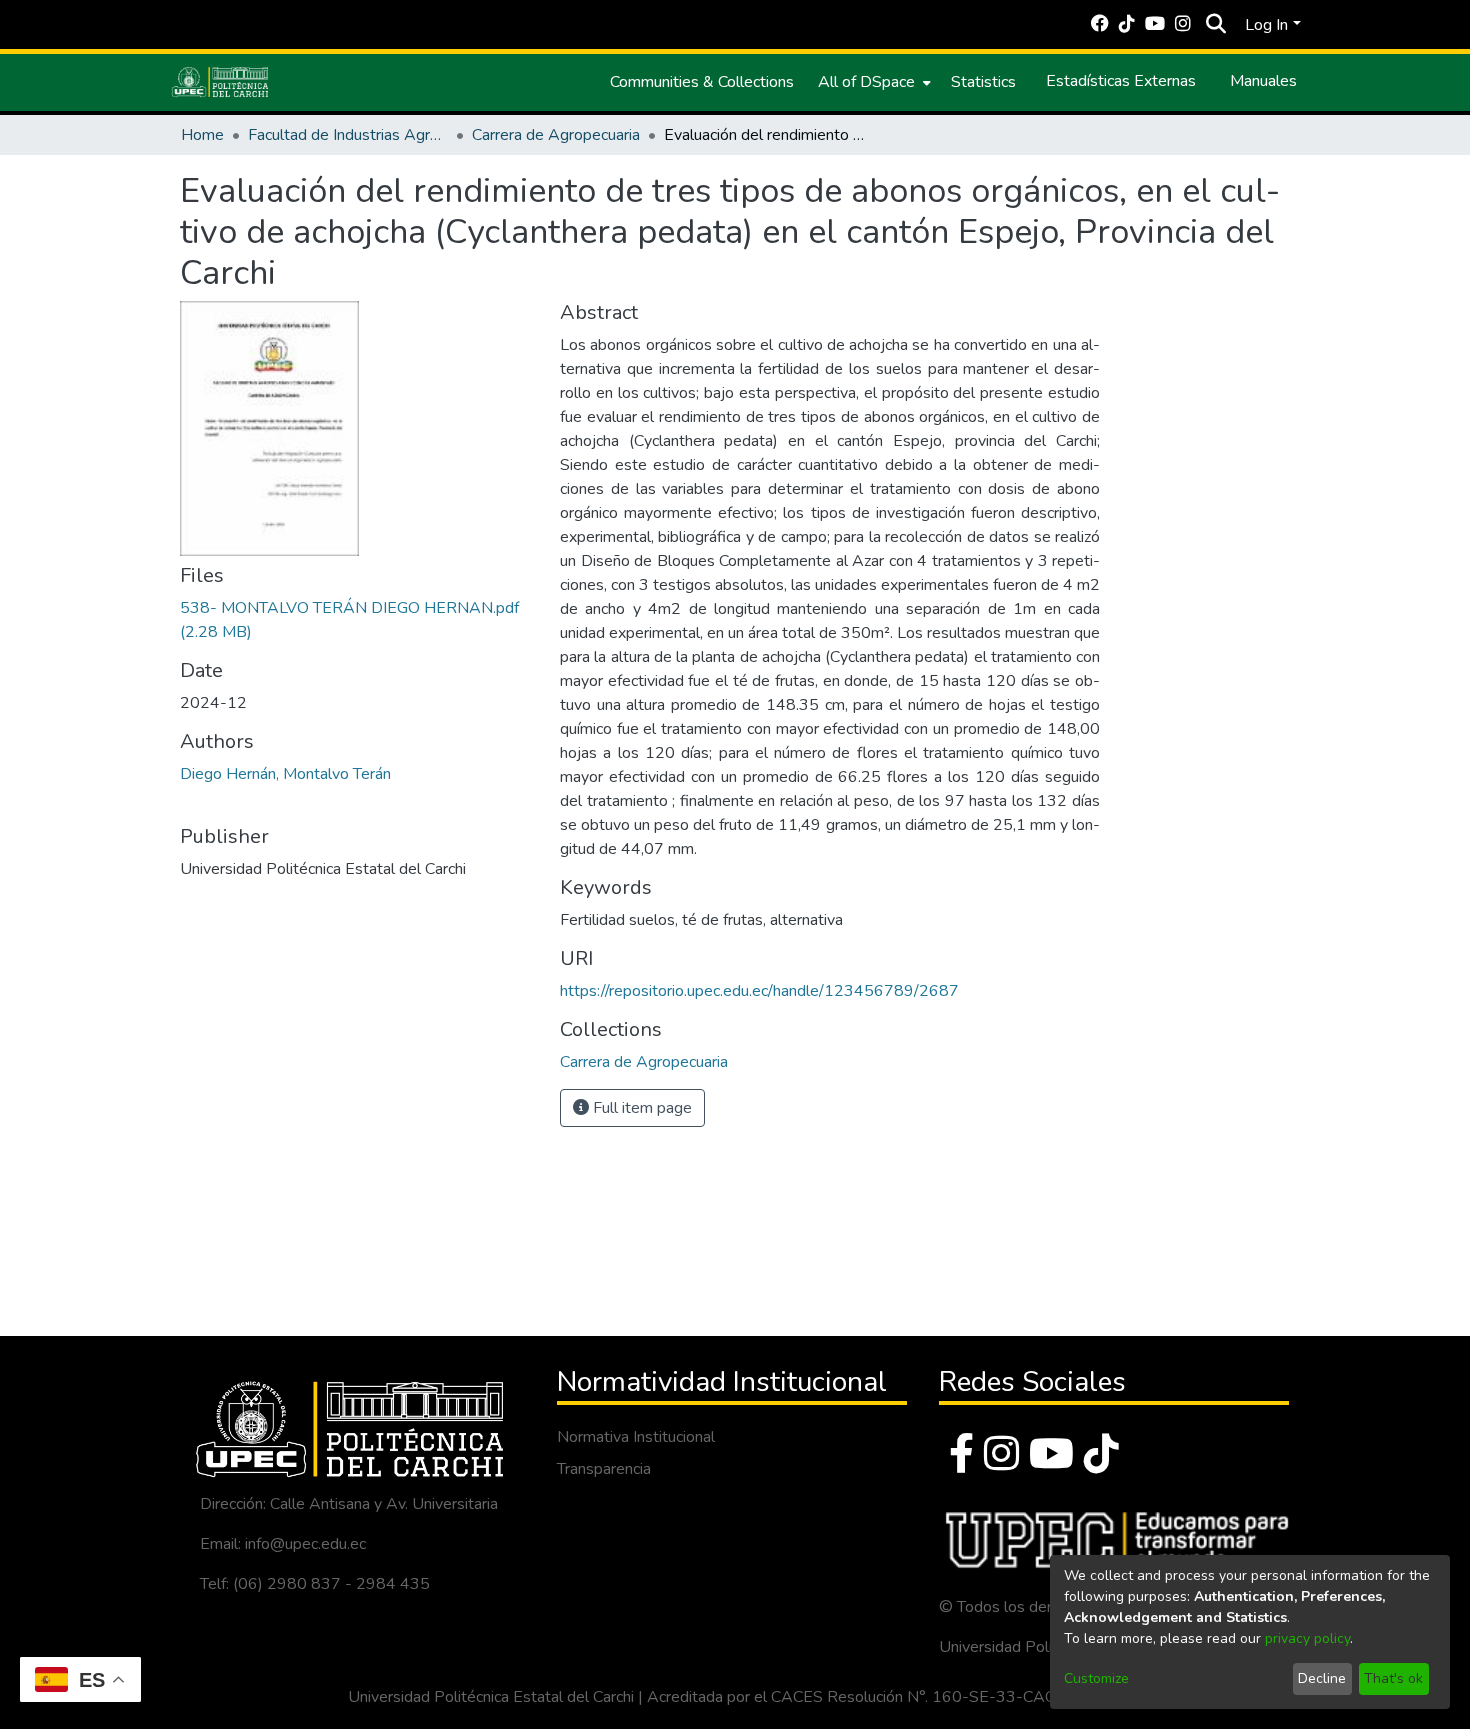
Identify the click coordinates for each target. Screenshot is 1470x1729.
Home (202, 135)
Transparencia (604, 1469)
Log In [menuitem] (1266, 25)
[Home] (220, 82)
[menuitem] (872, 82)
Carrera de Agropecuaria (556, 135)
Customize (1096, 1678)
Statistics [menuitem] (983, 82)
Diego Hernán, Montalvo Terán (285, 774)
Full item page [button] (640, 1108)
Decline (1322, 1678)
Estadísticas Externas (1121, 81)
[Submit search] (1215, 25)
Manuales (1263, 81)
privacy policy (1307, 1638)
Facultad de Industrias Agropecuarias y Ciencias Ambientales (348, 135)
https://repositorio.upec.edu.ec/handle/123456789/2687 (759, 991)
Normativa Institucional (636, 1437)
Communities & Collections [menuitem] (702, 82)
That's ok (1393, 1678)
